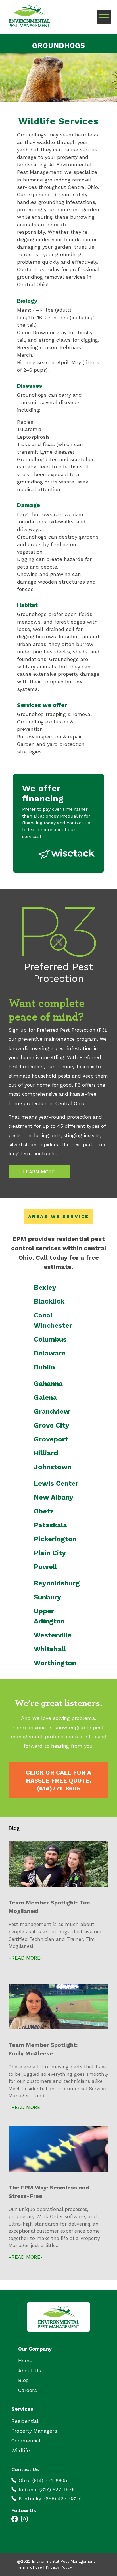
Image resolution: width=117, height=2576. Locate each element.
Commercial (26, 2441)
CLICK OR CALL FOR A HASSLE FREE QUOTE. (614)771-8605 (59, 1781)
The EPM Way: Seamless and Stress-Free (49, 2192)
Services (22, 2409)
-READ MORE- (26, 1958)
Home (25, 2361)
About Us (30, 2371)
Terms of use (30, 2567)
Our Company (35, 2349)
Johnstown (53, 1467)
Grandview (52, 1411)
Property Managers (34, 2431)
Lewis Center (56, 1483)
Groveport (51, 1439)
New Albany (54, 1497)
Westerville (53, 1635)
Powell (45, 1567)
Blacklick (49, 1301)
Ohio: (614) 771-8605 (43, 2480)
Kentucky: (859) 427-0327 (50, 2499)
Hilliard (46, 1453)
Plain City (50, 1553)
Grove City (52, 1425)
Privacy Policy (59, 2567)
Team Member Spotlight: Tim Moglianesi (49, 1907)
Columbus (50, 1339)
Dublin (44, 1367)
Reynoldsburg (57, 1583)
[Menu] (104, 17)
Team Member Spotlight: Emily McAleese (43, 2049)
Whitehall (50, 1649)
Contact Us (25, 2469)
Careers (28, 2390)
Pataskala (50, 1525)
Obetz (44, 1511)
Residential (25, 2421)
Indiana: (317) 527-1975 (47, 2490)
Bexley (45, 1287)
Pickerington (55, 1539)
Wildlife (21, 2451)
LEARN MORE (39, 1172)
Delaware (50, 1353)
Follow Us (24, 2510)
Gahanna (48, 1384)
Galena (45, 1397)
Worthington (55, 1663)
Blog (23, 2380)
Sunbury (47, 1597)
